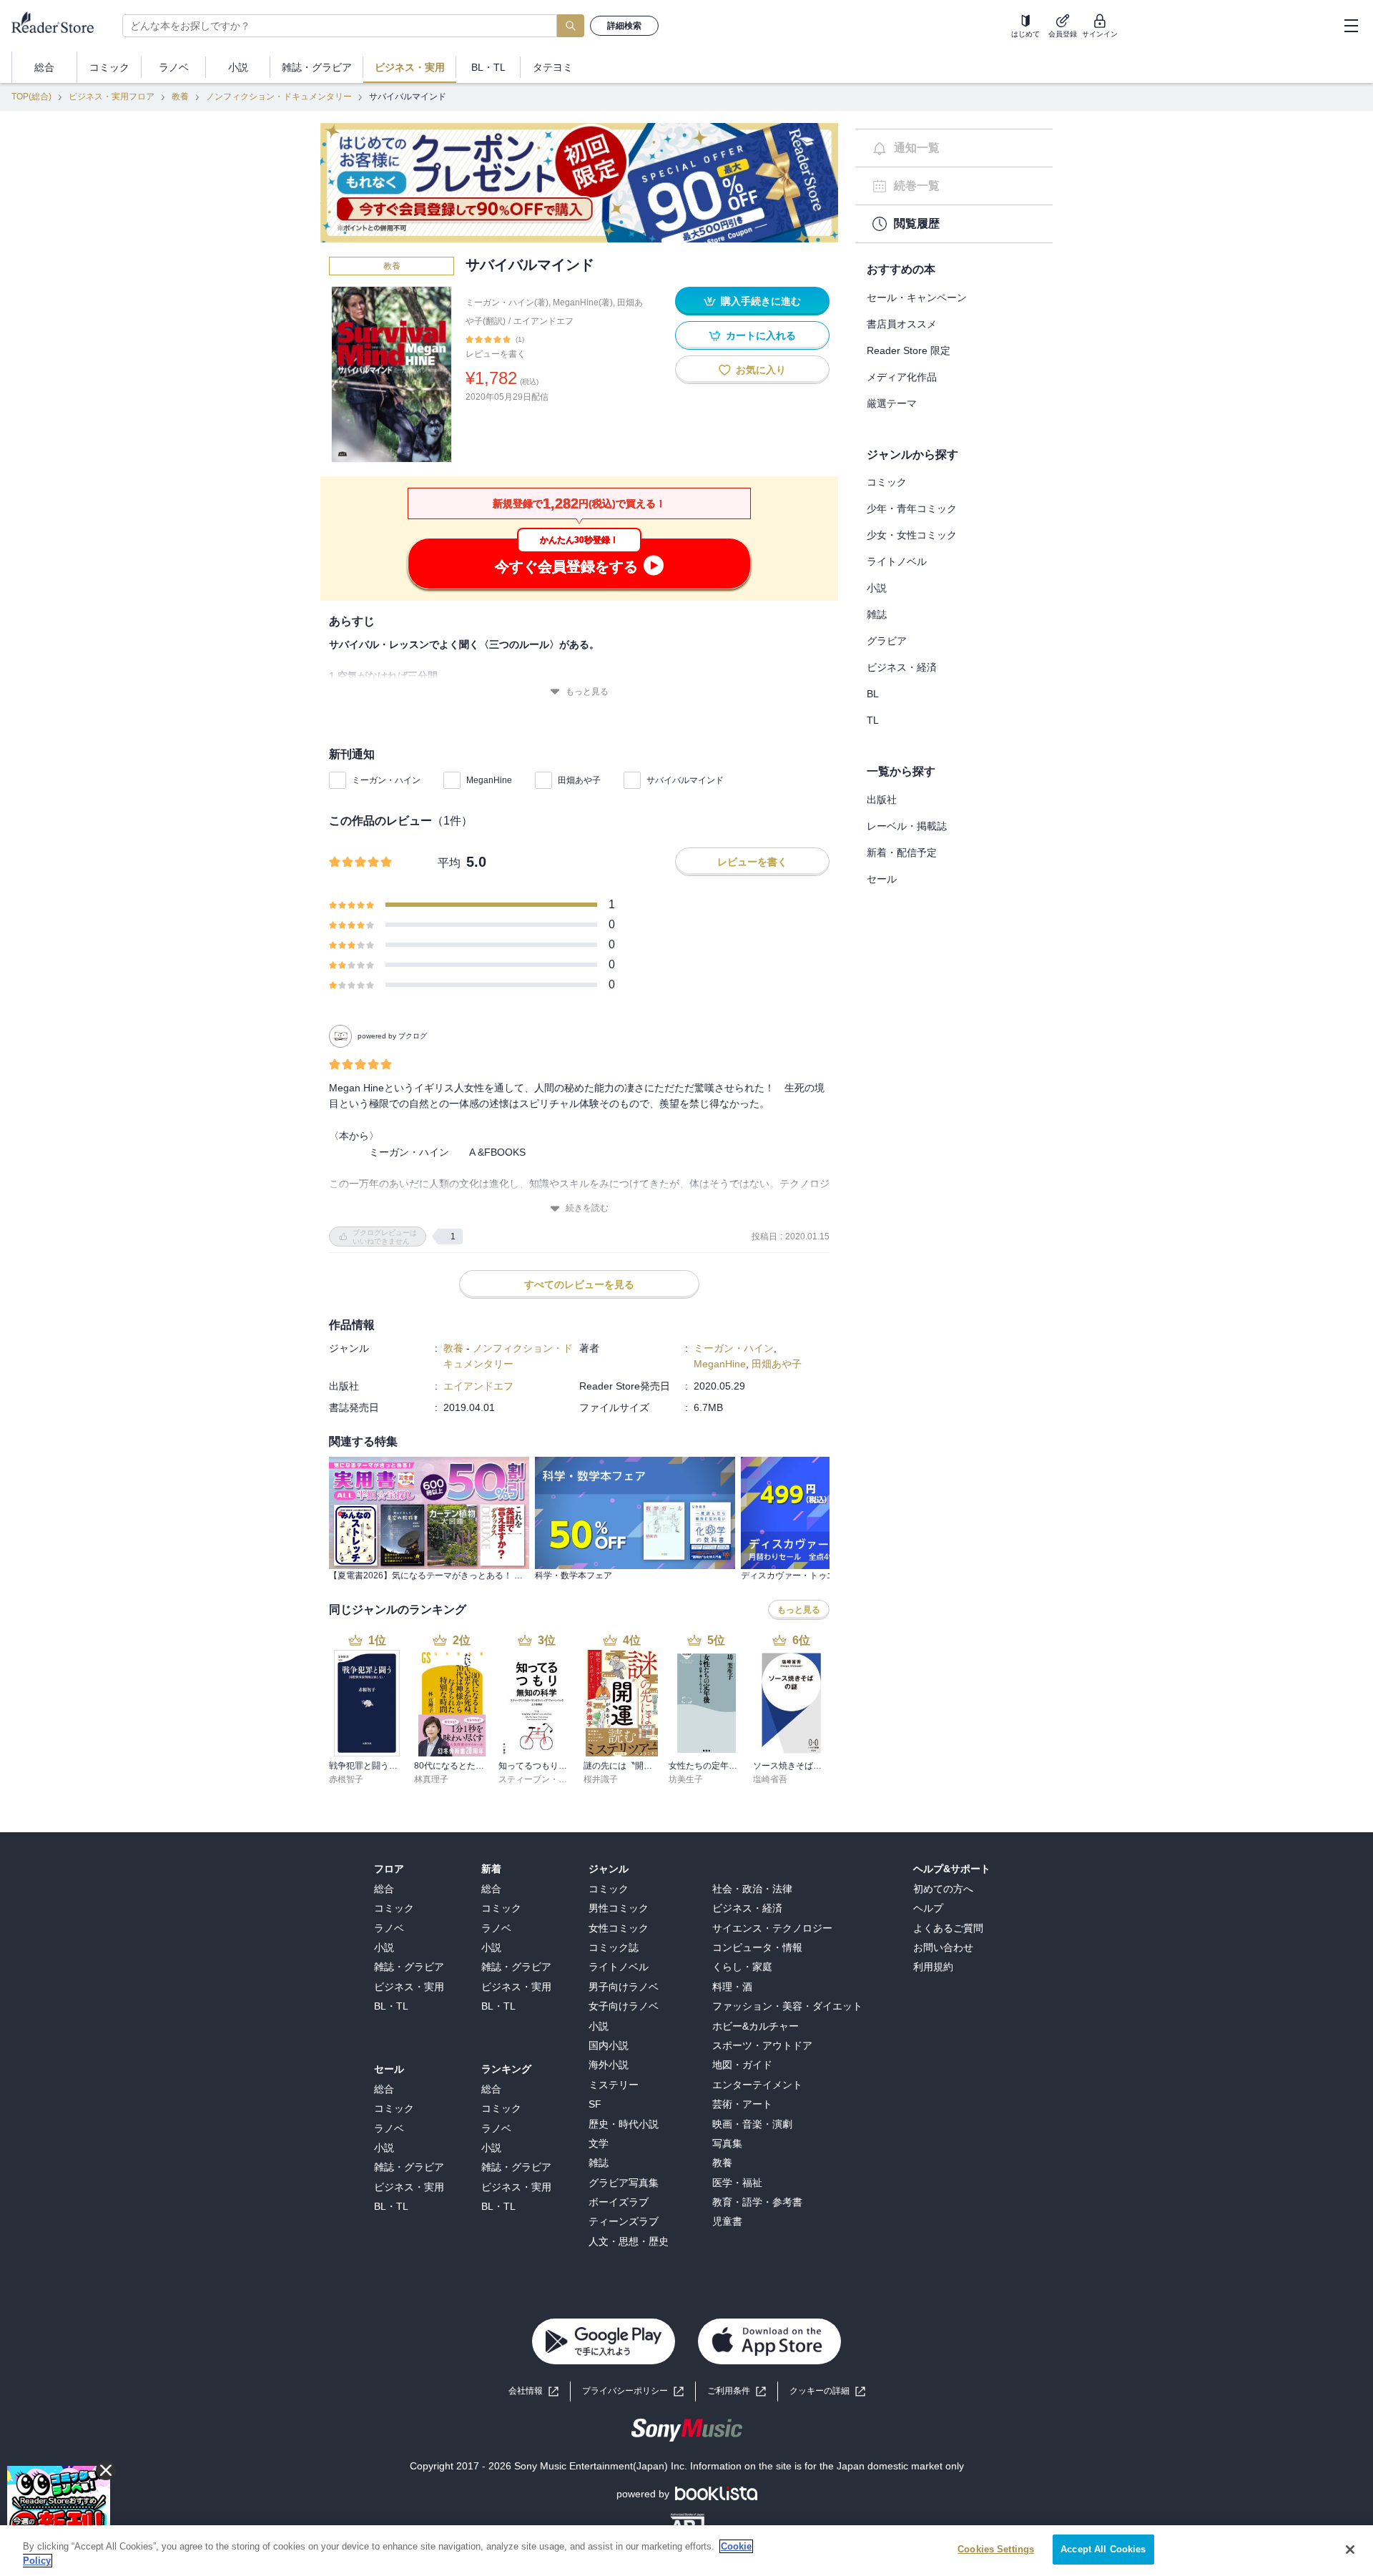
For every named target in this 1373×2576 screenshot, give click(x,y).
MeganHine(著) (583, 303)
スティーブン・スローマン (550, 1779)
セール (882, 879)
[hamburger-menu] (1351, 26)
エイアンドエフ (543, 321)
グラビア (887, 641)
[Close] (1350, 2550)
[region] (686, 2551)
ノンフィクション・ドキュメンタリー (279, 97)
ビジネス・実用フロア (112, 97)
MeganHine (489, 780)
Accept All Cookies (1103, 2549)
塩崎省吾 (770, 1779)
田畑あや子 (579, 780)
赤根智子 (346, 1779)
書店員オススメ (902, 324)
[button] (827, 2391)
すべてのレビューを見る (579, 1284)
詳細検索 (624, 26)
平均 (449, 863)
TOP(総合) (31, 97)
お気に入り (761, 370)
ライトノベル (897, 561)
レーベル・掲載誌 (907, 826)
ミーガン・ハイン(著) (507, 303)
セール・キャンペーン (917, 298)
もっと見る (587, 692)
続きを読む (587, 1208)
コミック (887, 482)
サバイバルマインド (685, 780)
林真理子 (431, 1779)
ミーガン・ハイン (386, 780)
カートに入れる (761, 335)
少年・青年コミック (912, 508)
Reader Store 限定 (909, 350)
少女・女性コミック (912, 535)
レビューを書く (496, 354)
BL (873, 694)
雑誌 (877, 614)
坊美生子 (686, 1779)
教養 (180, 97)
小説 (877, 588)
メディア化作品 (902, 377)
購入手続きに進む (761, 301)
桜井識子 (601, 1779)
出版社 (882, 800)
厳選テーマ (892, 403)
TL (873, 720)
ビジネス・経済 (902, 667)
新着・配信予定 (902, 852)
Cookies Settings (996, 2549)
